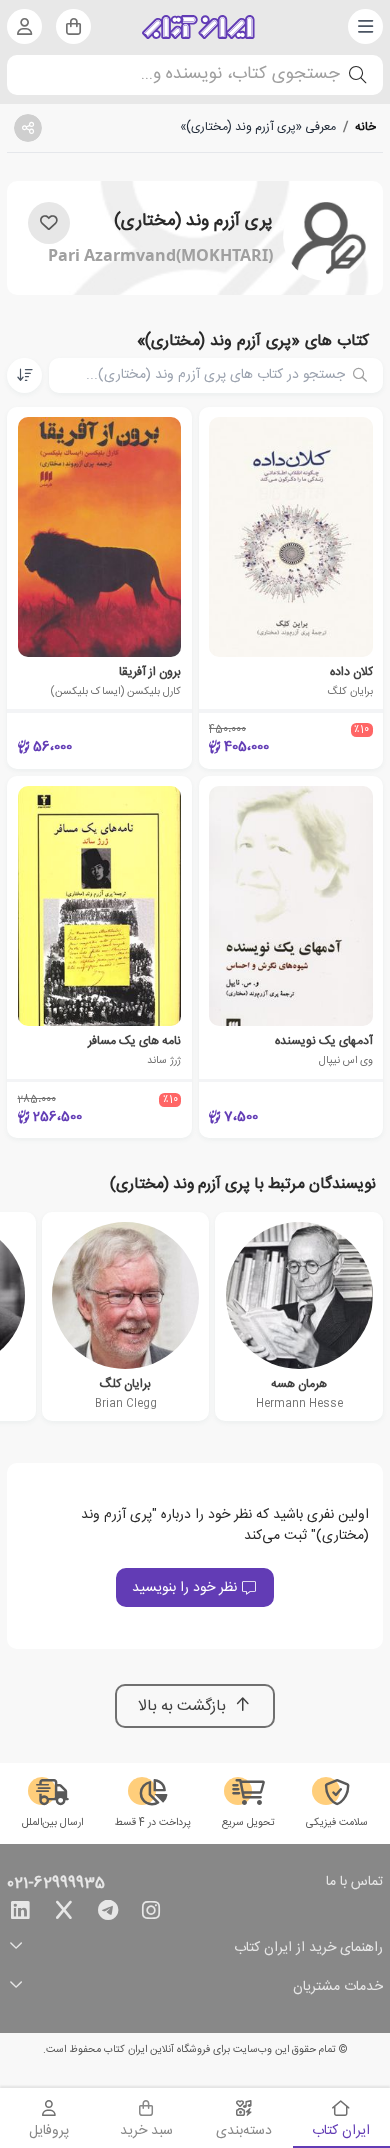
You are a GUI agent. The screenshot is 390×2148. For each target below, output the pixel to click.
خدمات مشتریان (338, 1987)
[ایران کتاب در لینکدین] (20, 1914)
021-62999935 (56, 1884)
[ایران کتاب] (198, 27)
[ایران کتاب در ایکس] (64, 1914)
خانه (365, 127)
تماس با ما (354, 1883)
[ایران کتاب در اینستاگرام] (151, 1914)
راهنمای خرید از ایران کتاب (308, 1948)
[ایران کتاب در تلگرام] (108, 1914)
